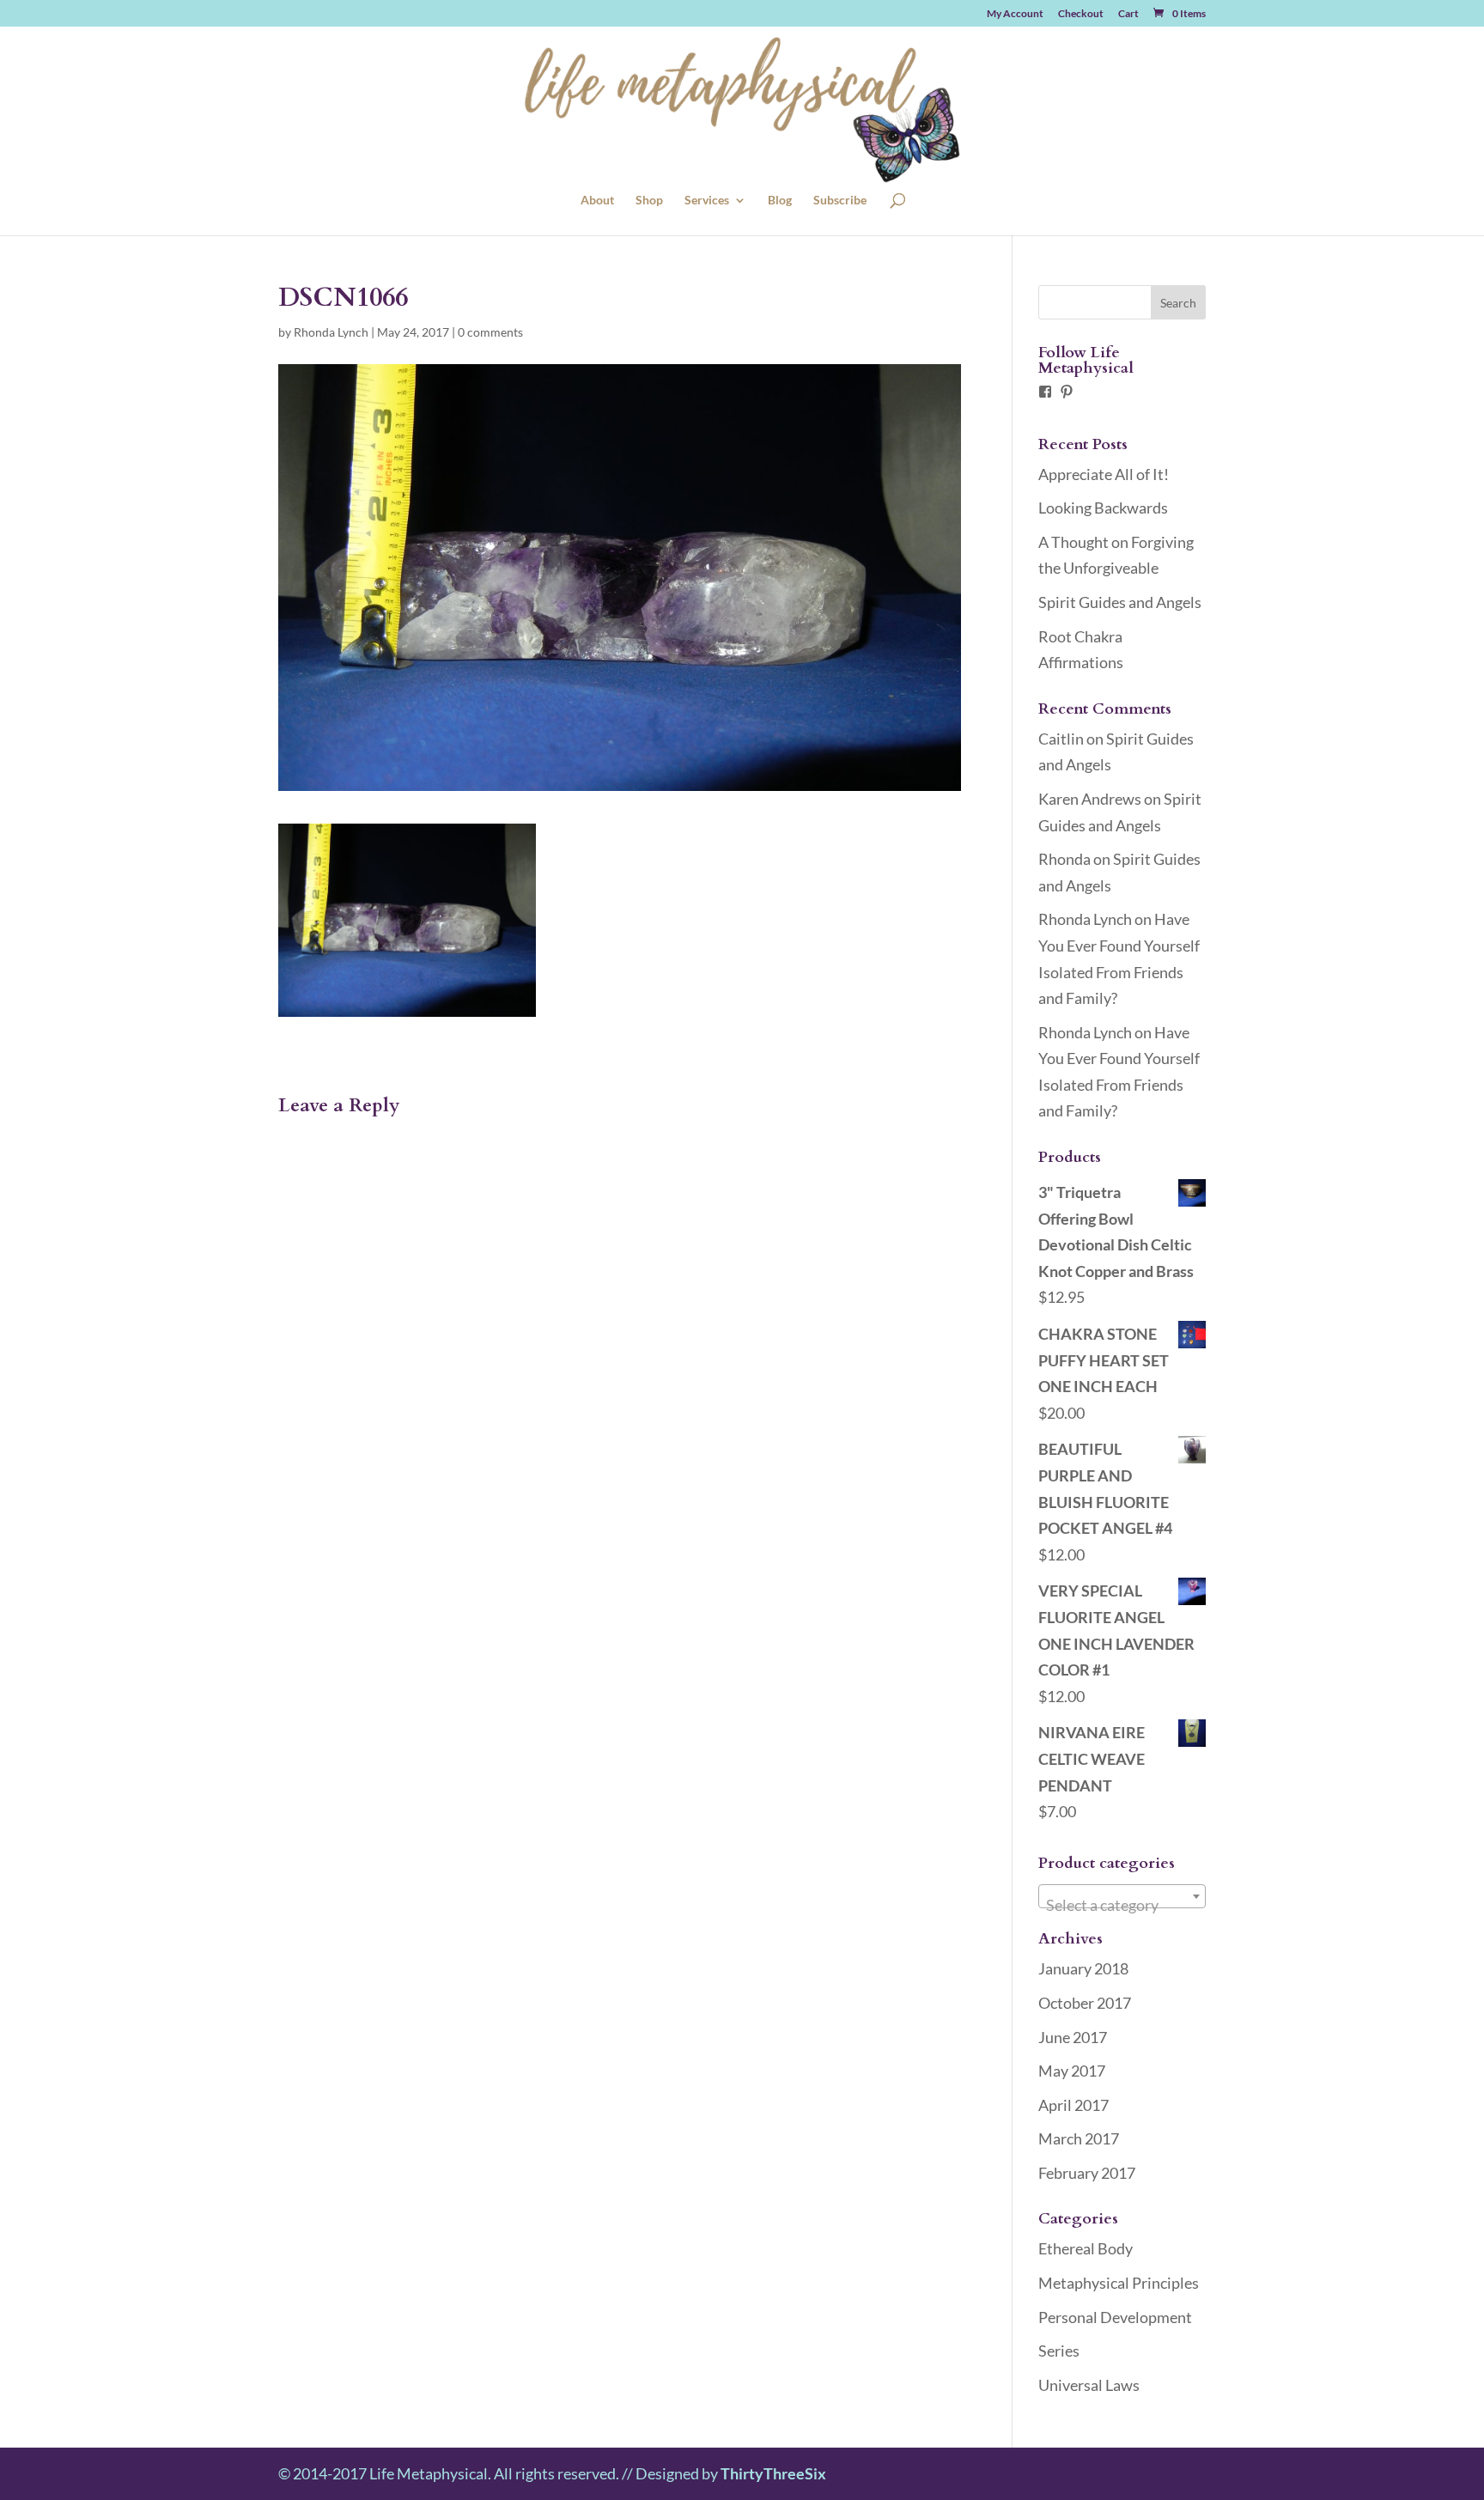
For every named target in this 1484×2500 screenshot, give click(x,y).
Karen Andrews (1090, 799)
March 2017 (1079, 2138)
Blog (780, 201)
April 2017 (1073, 2105)
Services (707, 201)
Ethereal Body (1086, 2248)
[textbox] (1122, 1905)
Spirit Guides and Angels (1120, 602)
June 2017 (1073, 2037)
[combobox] (1122, 1896)
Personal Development (1115, 2317)
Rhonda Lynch (331, 332)
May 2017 (1072, 2071)
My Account (1015, 14)
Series (1059, 2351)
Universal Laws (1089, 2385)
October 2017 (1085, 2003)
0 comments (490, 332)
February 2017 (1087, 2173)
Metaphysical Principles (1119, 2283)
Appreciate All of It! (1104, 474)
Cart (1128, 14)
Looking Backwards (1103, 508)
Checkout (1081, 14)
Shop (649, 201)
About (597, 201)
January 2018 (1083, 1968)
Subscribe (840, 201)
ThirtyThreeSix (773, 2473)
